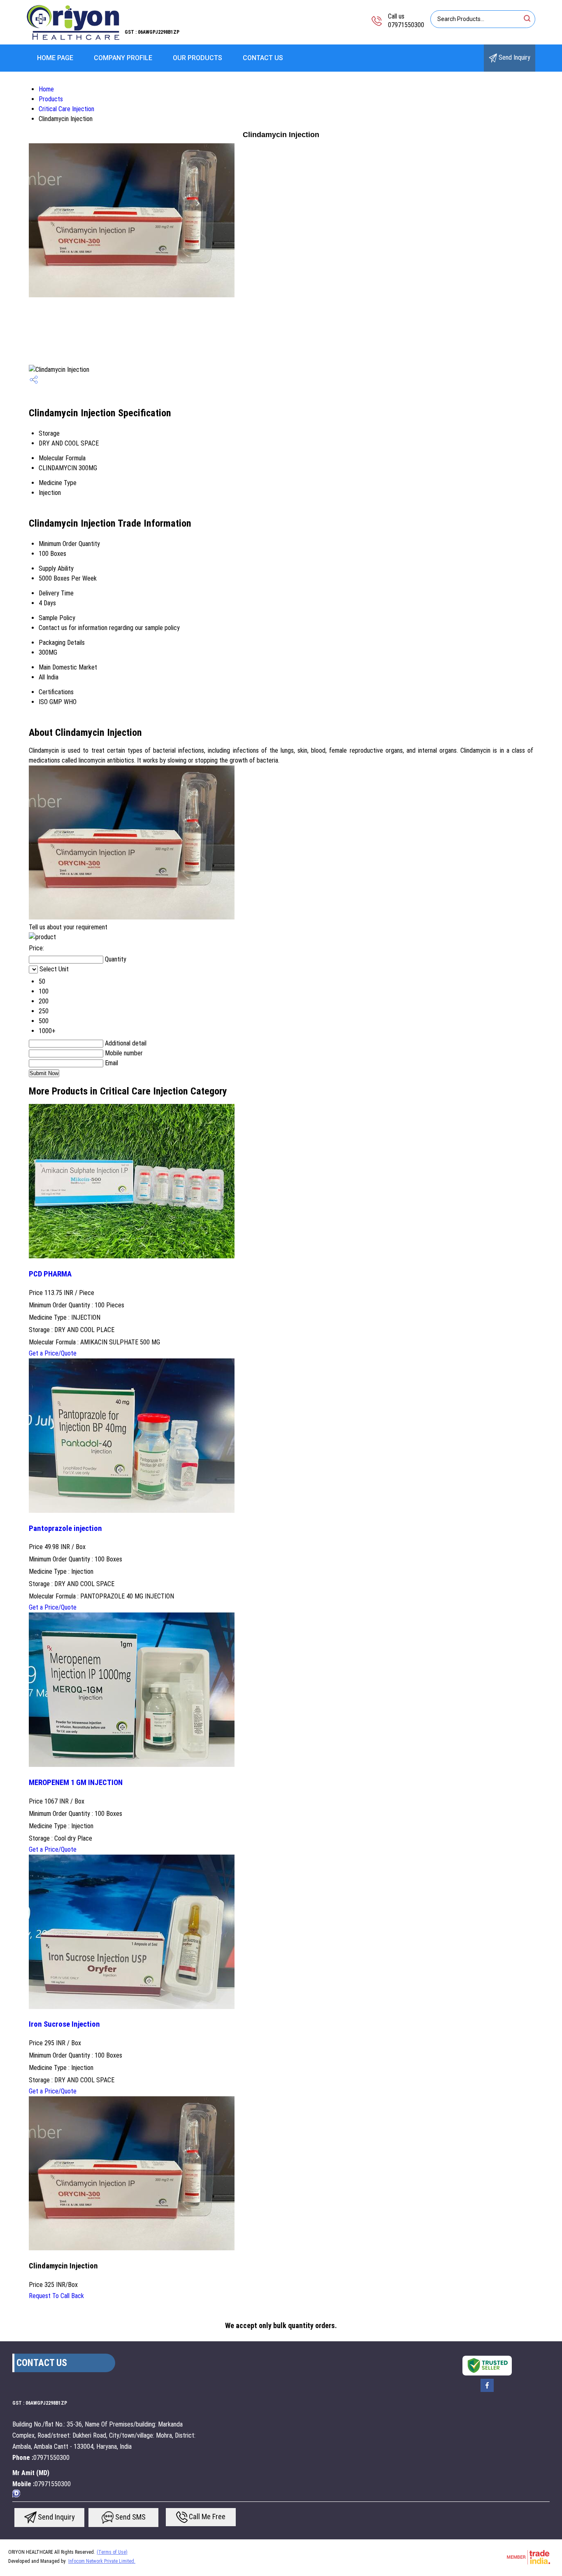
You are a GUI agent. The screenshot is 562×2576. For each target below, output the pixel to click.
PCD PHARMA (50, 1274)
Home (46, 89)
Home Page (55, 58)
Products (51, 99)
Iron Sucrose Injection (64, 2024)
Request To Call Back (56, 2296)
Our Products (197, 58)
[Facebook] (487, 2391)
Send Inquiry (514, 57)
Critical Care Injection (66, 109)
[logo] (73, 39)
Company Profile (123, 58)
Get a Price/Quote (53, 1353)
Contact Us (263, 58)
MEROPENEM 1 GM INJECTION (76, 1783)
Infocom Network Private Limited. (102, 2561)
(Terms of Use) (112, 2552)
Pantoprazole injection (65, 1528)
